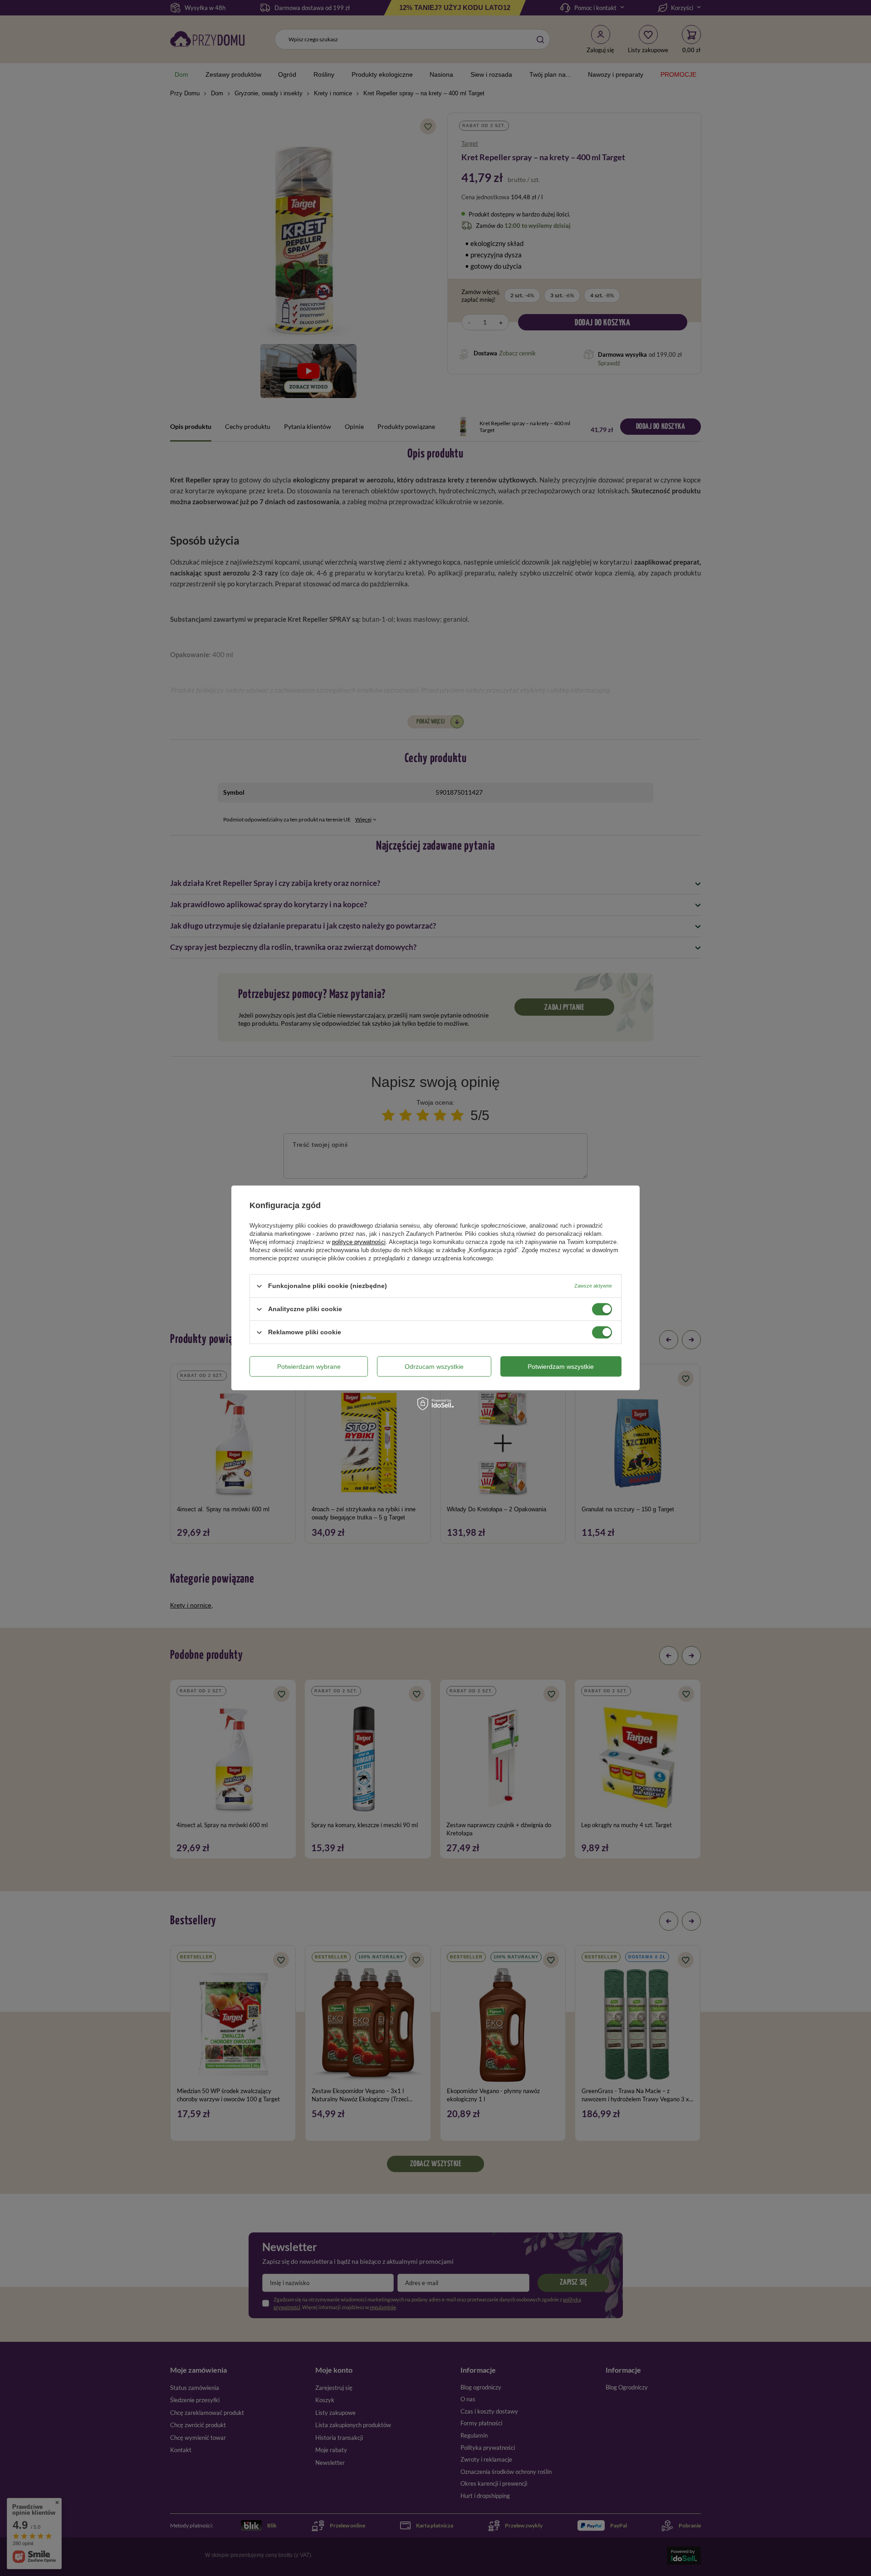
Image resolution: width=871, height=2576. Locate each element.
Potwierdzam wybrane (309, 1367)
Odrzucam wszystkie (434, 1367)
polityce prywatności (359, 1242)
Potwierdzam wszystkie (561, 1367)
